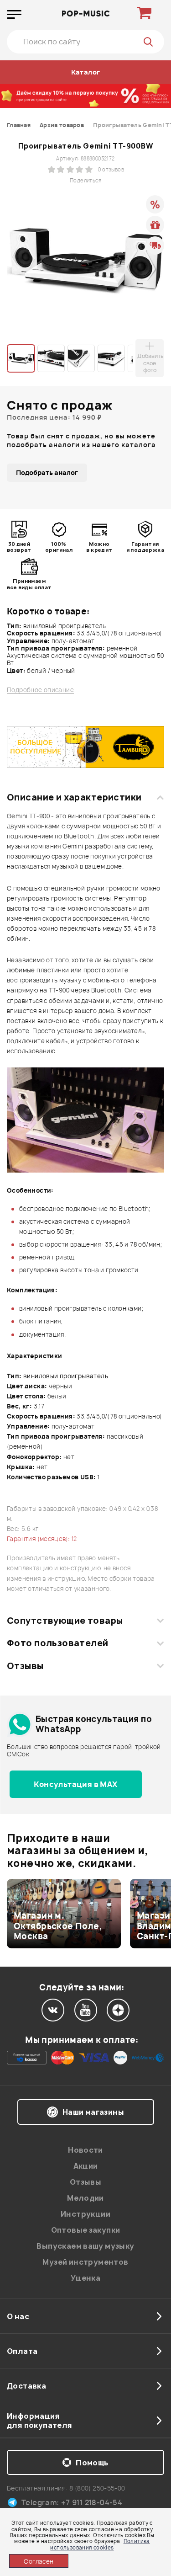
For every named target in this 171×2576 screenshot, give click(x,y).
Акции (86, 2166)
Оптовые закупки (86, 2230)
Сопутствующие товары (65, 1621)
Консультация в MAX (75, 1784)
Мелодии (85, 2198)
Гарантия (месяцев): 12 (42, 1539)
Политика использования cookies (100, 2544)
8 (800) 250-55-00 (97, 2488)
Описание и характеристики (74, 797)
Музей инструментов (85, 2262)
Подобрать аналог (47, 472)
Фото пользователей (58, 1643)
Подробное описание (40, 690)
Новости (85, 2150)
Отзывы (25, 1666)
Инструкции (85, 2214)
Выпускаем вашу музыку (85, 2246)
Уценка (85, 2278)
